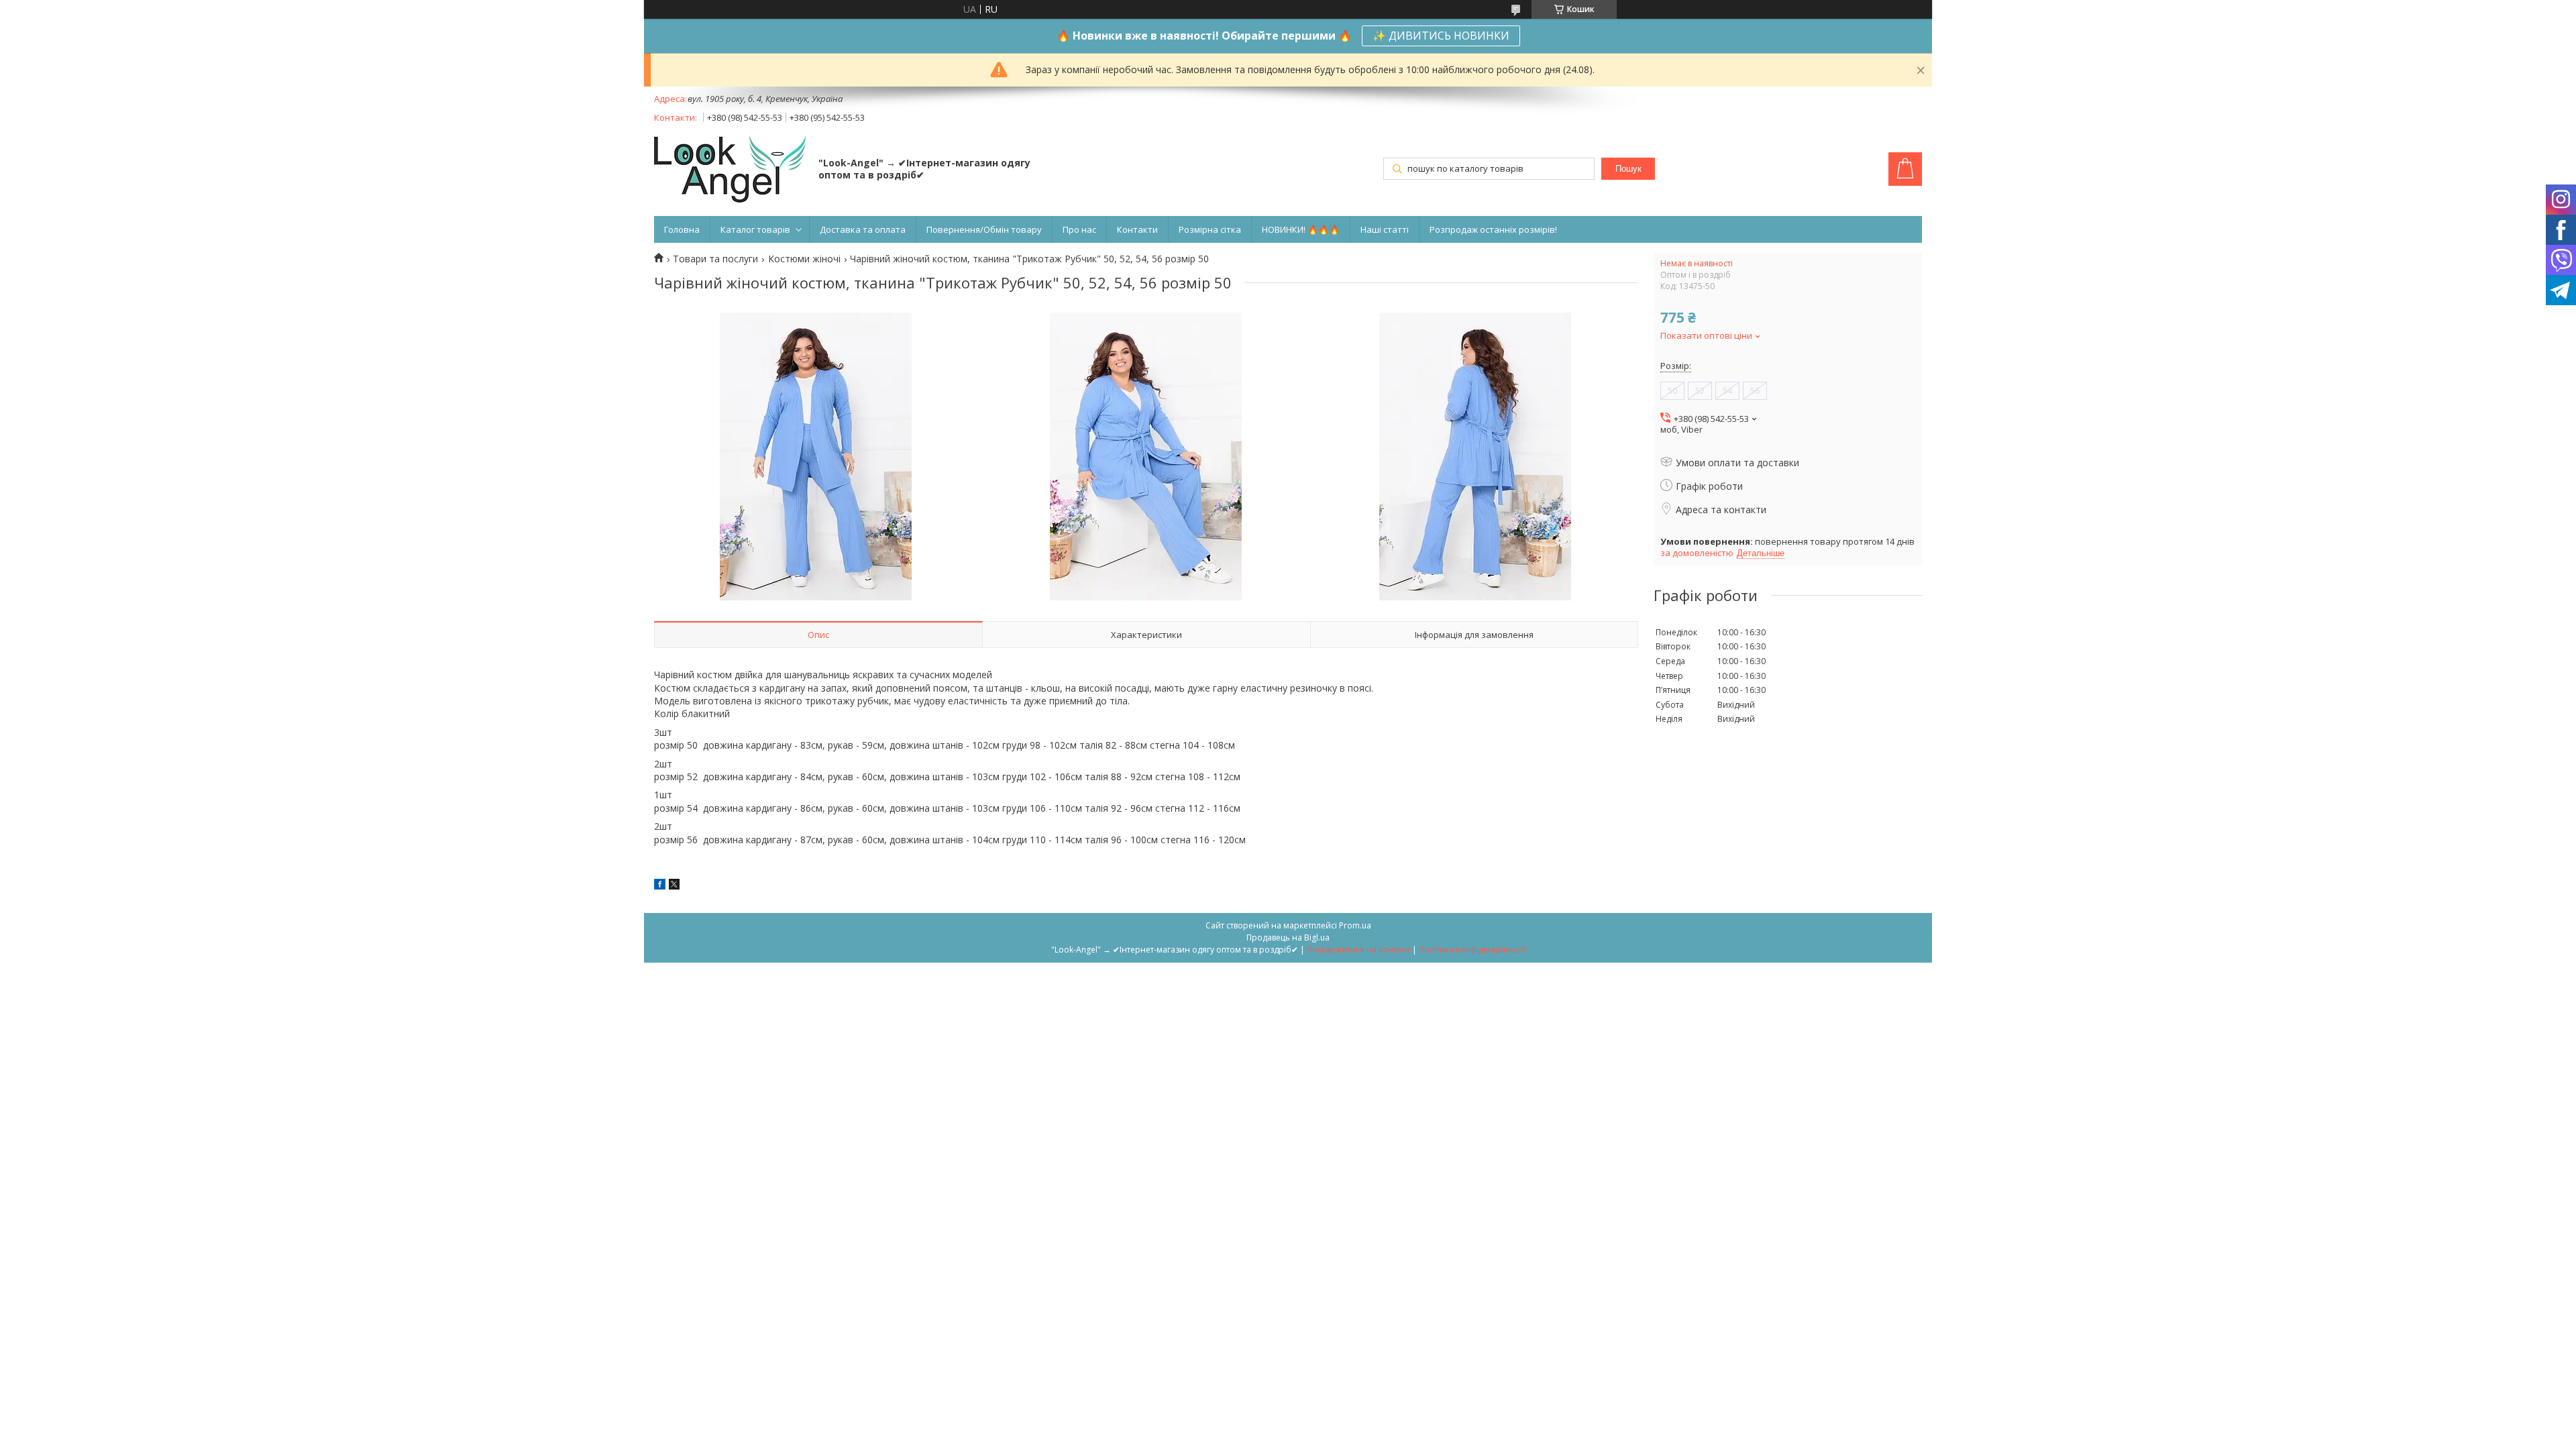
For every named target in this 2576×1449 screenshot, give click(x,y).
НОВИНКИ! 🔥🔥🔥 (1301, 229)
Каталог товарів (755, 229)
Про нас (1079, 229)
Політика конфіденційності (1472, 950)
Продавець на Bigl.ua (1288, 937)
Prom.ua (1355, 925)
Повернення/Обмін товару (984, 229)
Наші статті (1385, 229)
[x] (674, 886)
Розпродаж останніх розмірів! (1493, 229)
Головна (682, 229)
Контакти (1137, 229)
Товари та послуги (715, 259)
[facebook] (660, 886)
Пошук (1628, 169)
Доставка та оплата (863, 229)
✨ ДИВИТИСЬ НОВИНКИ (1441, 36)
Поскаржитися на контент (1358, 950)
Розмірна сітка (1210, 229)
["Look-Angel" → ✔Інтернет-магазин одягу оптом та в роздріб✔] (730, 170)
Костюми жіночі (804, 259)
